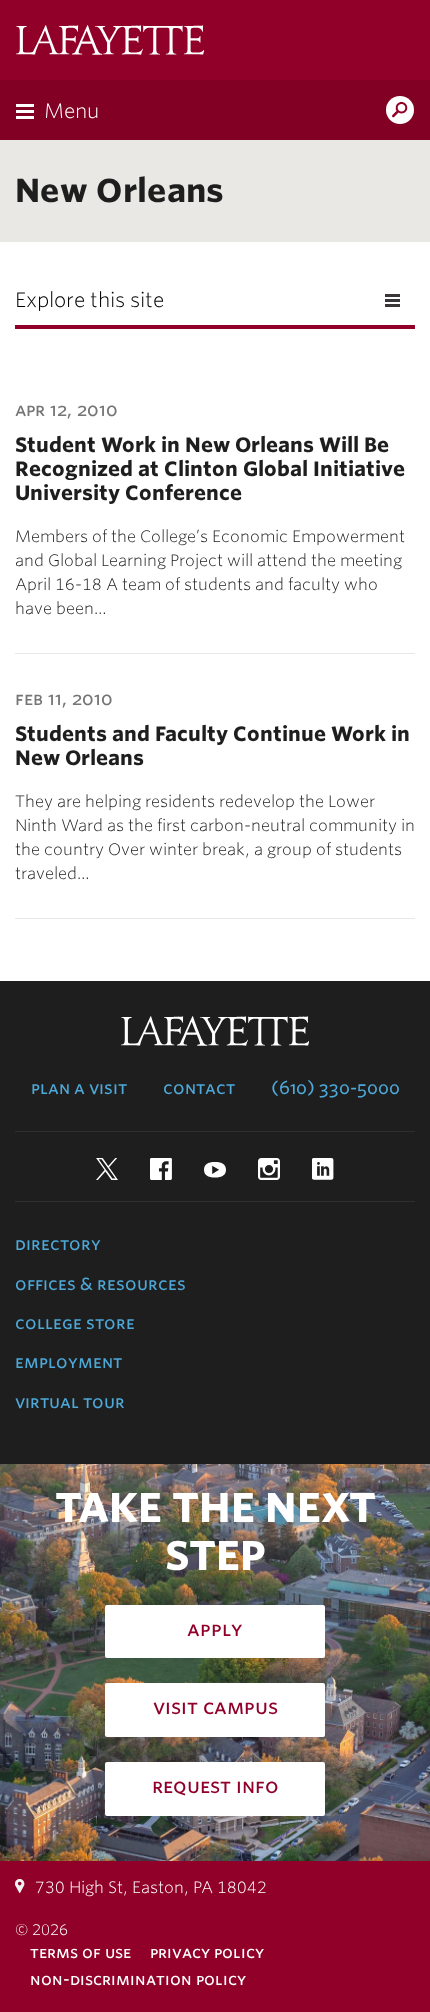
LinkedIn (323, 1169)
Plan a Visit (79, 1088)
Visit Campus (215, 1707)
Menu (71, 111)
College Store (75, 1323)
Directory (58, 1244)
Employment (68, 1362)
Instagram (269, 1169)
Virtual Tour (70, 1402)
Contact (199, 1088)
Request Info (215, 1786)
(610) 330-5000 (335, 1088)
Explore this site (89, 300)
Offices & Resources (100, 1284)
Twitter (107, 1169)
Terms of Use (80, 1952)
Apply (215, 1629)
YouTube (215, 1169)
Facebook (161, 1169)
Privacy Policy (207, 1952)
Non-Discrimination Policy (138, 1979)
